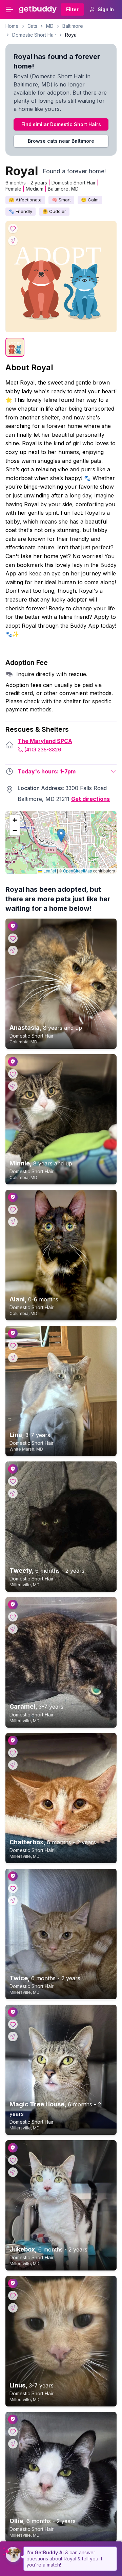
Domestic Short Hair (34, 35)
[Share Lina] (13, 1358)
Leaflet (49, 871)
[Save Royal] (13, 229)
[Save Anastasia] (13, 938)
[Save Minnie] (13, 1074)
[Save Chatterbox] (13, 1753)
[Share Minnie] (13, 1086)
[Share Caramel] (13, 1629)
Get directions (90, 799)
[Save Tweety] (13, 1481)
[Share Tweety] (13, 1493)
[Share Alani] (13, 1222)
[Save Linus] (13, 2296)
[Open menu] (9, 9)
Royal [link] (71, 35)
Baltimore (73, 26)
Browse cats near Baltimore (61, 141)
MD (50, 26)
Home (12, 26)
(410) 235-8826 (43, 750)
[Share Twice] (13, 1901)
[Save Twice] (13, 1888)
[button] (61, 836)
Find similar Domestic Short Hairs (61, 124)
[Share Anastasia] (13, 950)
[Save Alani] (13, 1210)
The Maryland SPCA (45, 741)
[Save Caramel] (13, 1617)
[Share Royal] (13, 241)
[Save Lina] (13, 1345)
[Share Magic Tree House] (13, 2037)
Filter (72, 9)
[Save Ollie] (13, 2432)
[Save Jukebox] (13, 2160)
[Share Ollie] (13, 2444)
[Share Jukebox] (13, 2172)
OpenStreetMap (78, 871)
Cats (32, 26)
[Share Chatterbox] (13, 1765)
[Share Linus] (13, 2308)
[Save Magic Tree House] (13, 2024)
